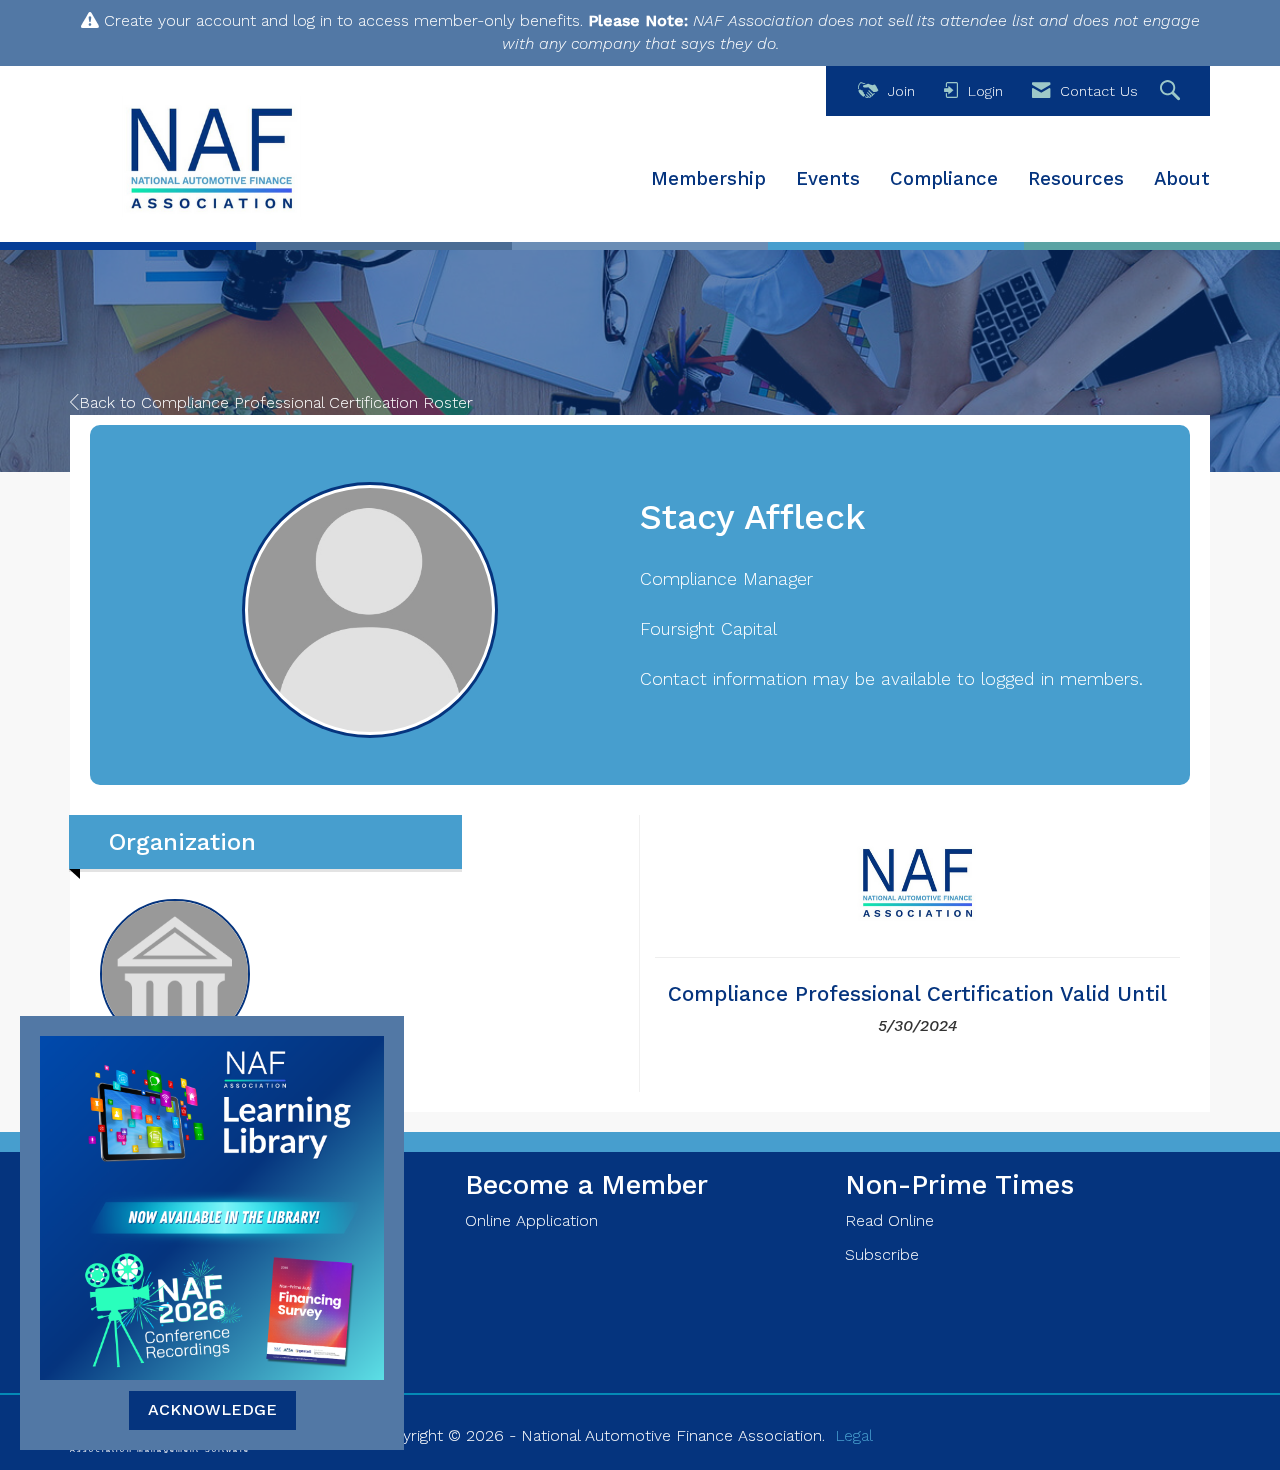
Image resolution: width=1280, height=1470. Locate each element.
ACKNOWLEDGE (212, 1409)
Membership (708, 179)
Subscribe (882, 1254)
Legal (854, 1435)
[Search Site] (1172, 91)
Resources (1076, 179)
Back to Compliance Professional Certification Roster (276, 402)
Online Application (531, 1220)
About (1182, 179)
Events (828, 179)
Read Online (889, 1220)
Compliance (944, 179)
